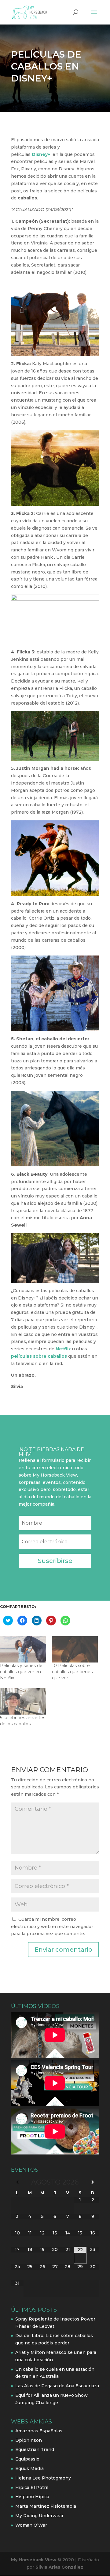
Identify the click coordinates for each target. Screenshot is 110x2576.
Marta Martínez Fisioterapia (46, 2506)
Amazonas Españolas (39, 2431)
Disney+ (41, 154)
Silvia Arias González (59, 2567)
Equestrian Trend (35, 2449)
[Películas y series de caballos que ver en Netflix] (23, 1649)
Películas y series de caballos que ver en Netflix (21, 1672)
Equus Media (29, 2468)
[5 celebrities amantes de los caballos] (23, 1701)
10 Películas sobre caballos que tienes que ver (72, 1672)
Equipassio (27, 2459)
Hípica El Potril (32, 2487)
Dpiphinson (29, 2440)
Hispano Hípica (32, 2497)
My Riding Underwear (39, 2516)
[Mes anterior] (17, 2182)
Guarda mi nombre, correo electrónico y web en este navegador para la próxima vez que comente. (52, 1927)
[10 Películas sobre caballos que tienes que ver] (75, 1649)
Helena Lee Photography (43, 2478)
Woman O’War (31, 2525)
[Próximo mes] (93, 2182)
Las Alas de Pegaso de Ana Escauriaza (57, 2386)
